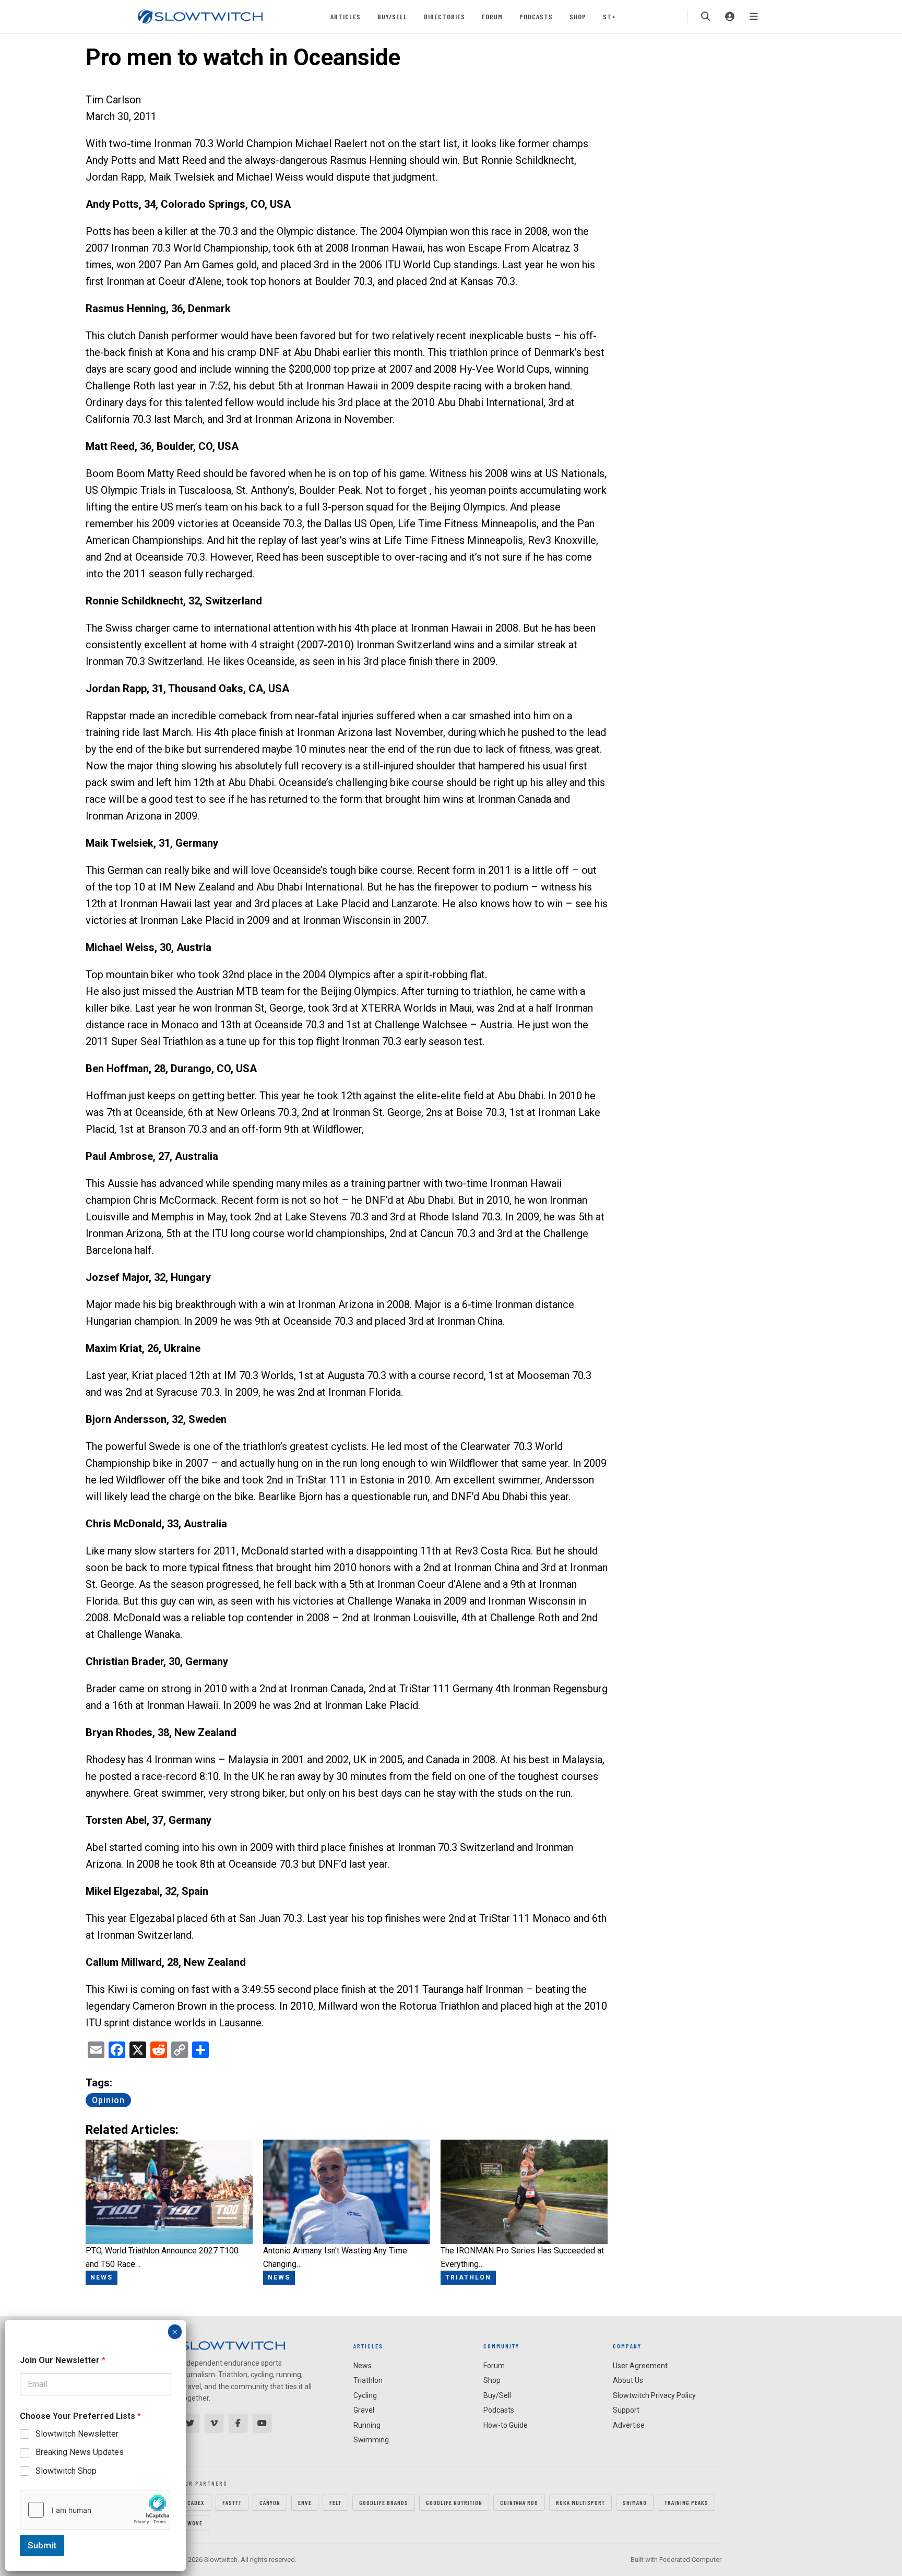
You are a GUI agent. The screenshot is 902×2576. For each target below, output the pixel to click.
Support (626, 2410)
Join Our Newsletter (63, 2360)
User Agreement (640, 2366)
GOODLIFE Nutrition (454, 2502)
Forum (492, 16)
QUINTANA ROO (519, 2502)
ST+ (609, 16)
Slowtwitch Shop (66, 2471)
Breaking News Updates (80, 2452)
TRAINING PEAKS (686, 2502)
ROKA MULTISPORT (580, 2502)
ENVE (305, 2502)
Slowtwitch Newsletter (77, 2434)
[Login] (730, 17)
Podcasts (536, 16)
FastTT (232, 2502)
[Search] (706, 17)
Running (367, 2425)
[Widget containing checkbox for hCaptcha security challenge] (96, 2510)
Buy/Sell (392, 16)
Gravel (364, 2410)
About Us (628, 2380)
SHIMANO (635, 2502)
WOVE (195, 2523)
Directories (444, 16)
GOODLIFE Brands (384, 2502)
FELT (335, 2502)
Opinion (108, 2100)
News (363, 2366)
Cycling (365, 2395)
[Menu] (754, 17)
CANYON (270, 2502)
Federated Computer (690, 2560)
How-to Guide (506, 2425)
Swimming (371, 2440)
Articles (346, 16)
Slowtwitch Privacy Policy (654, 2395)
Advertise (629, 2425)
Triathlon (368, 2380)
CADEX (196, 2502)
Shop (578, 16)
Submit (42, 2545)
